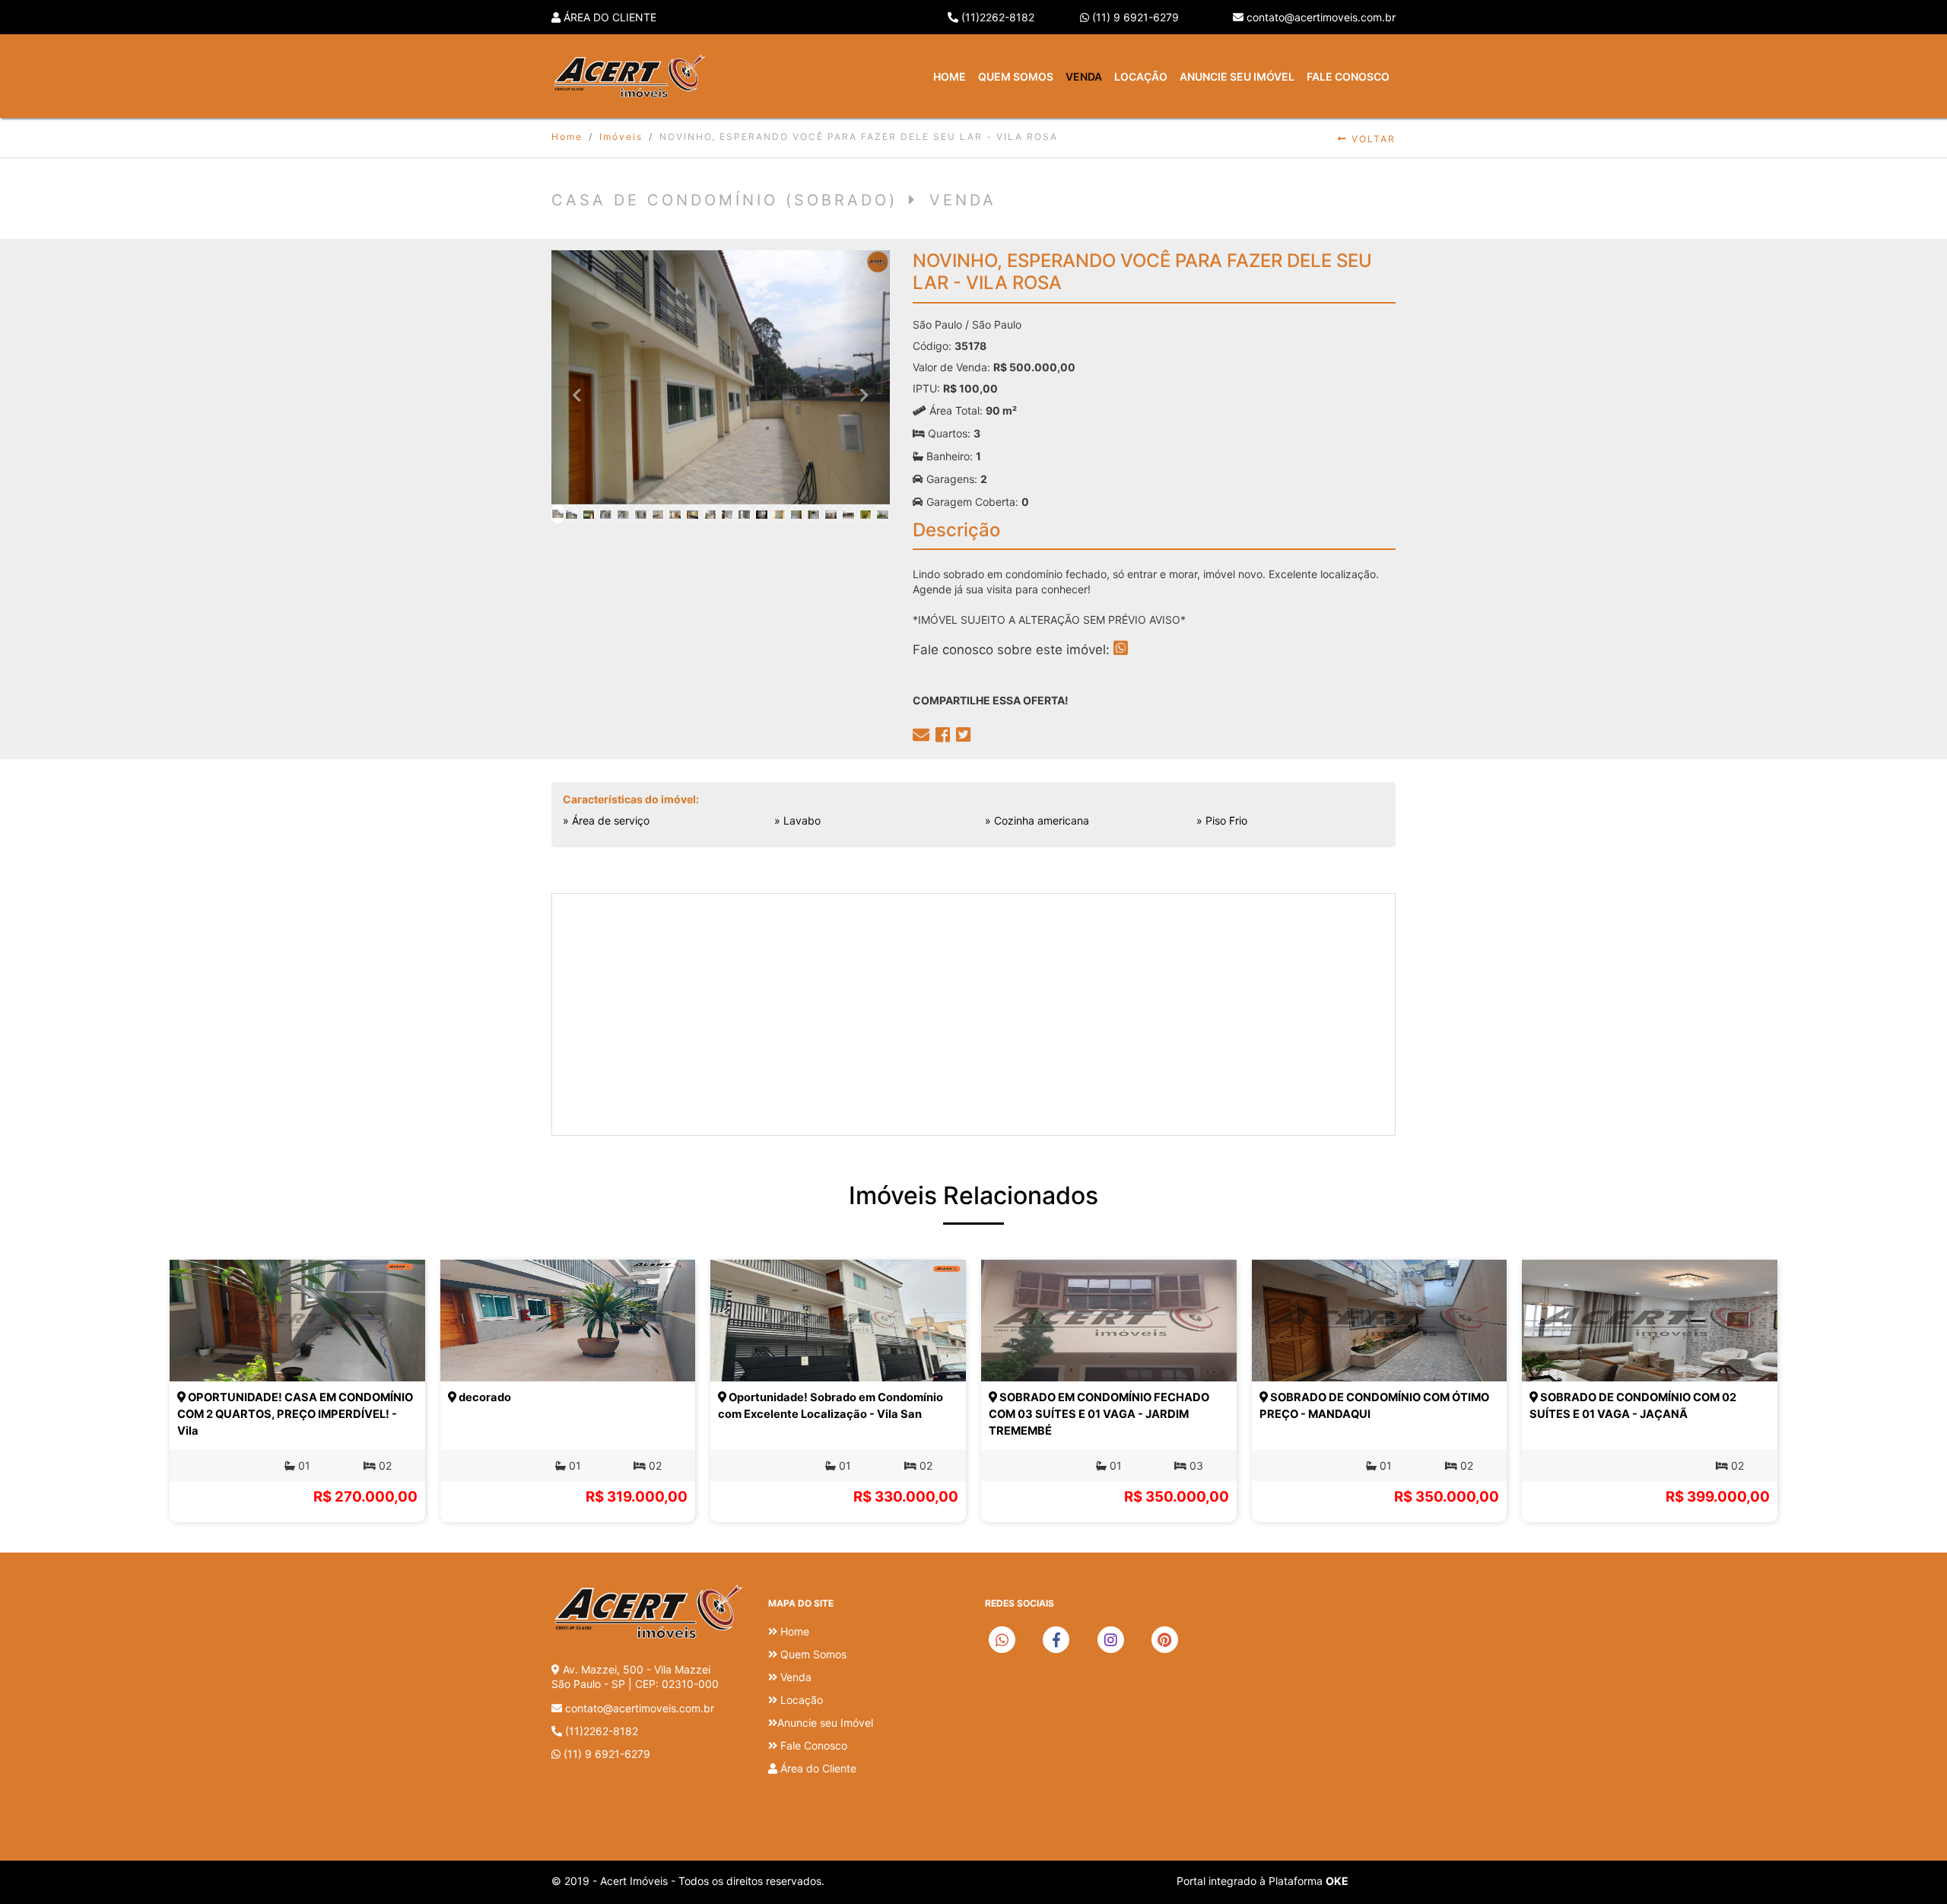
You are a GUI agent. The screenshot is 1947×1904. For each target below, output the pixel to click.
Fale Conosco (1348, 76)
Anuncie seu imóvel (1237, 76)
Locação (1141, 76)
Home (950, 76)
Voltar (1372, 139)
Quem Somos (1016, 76)
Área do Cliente (608, 17)
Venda (1084, 76)
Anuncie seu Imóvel (825, 1723)
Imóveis (621, 137)
